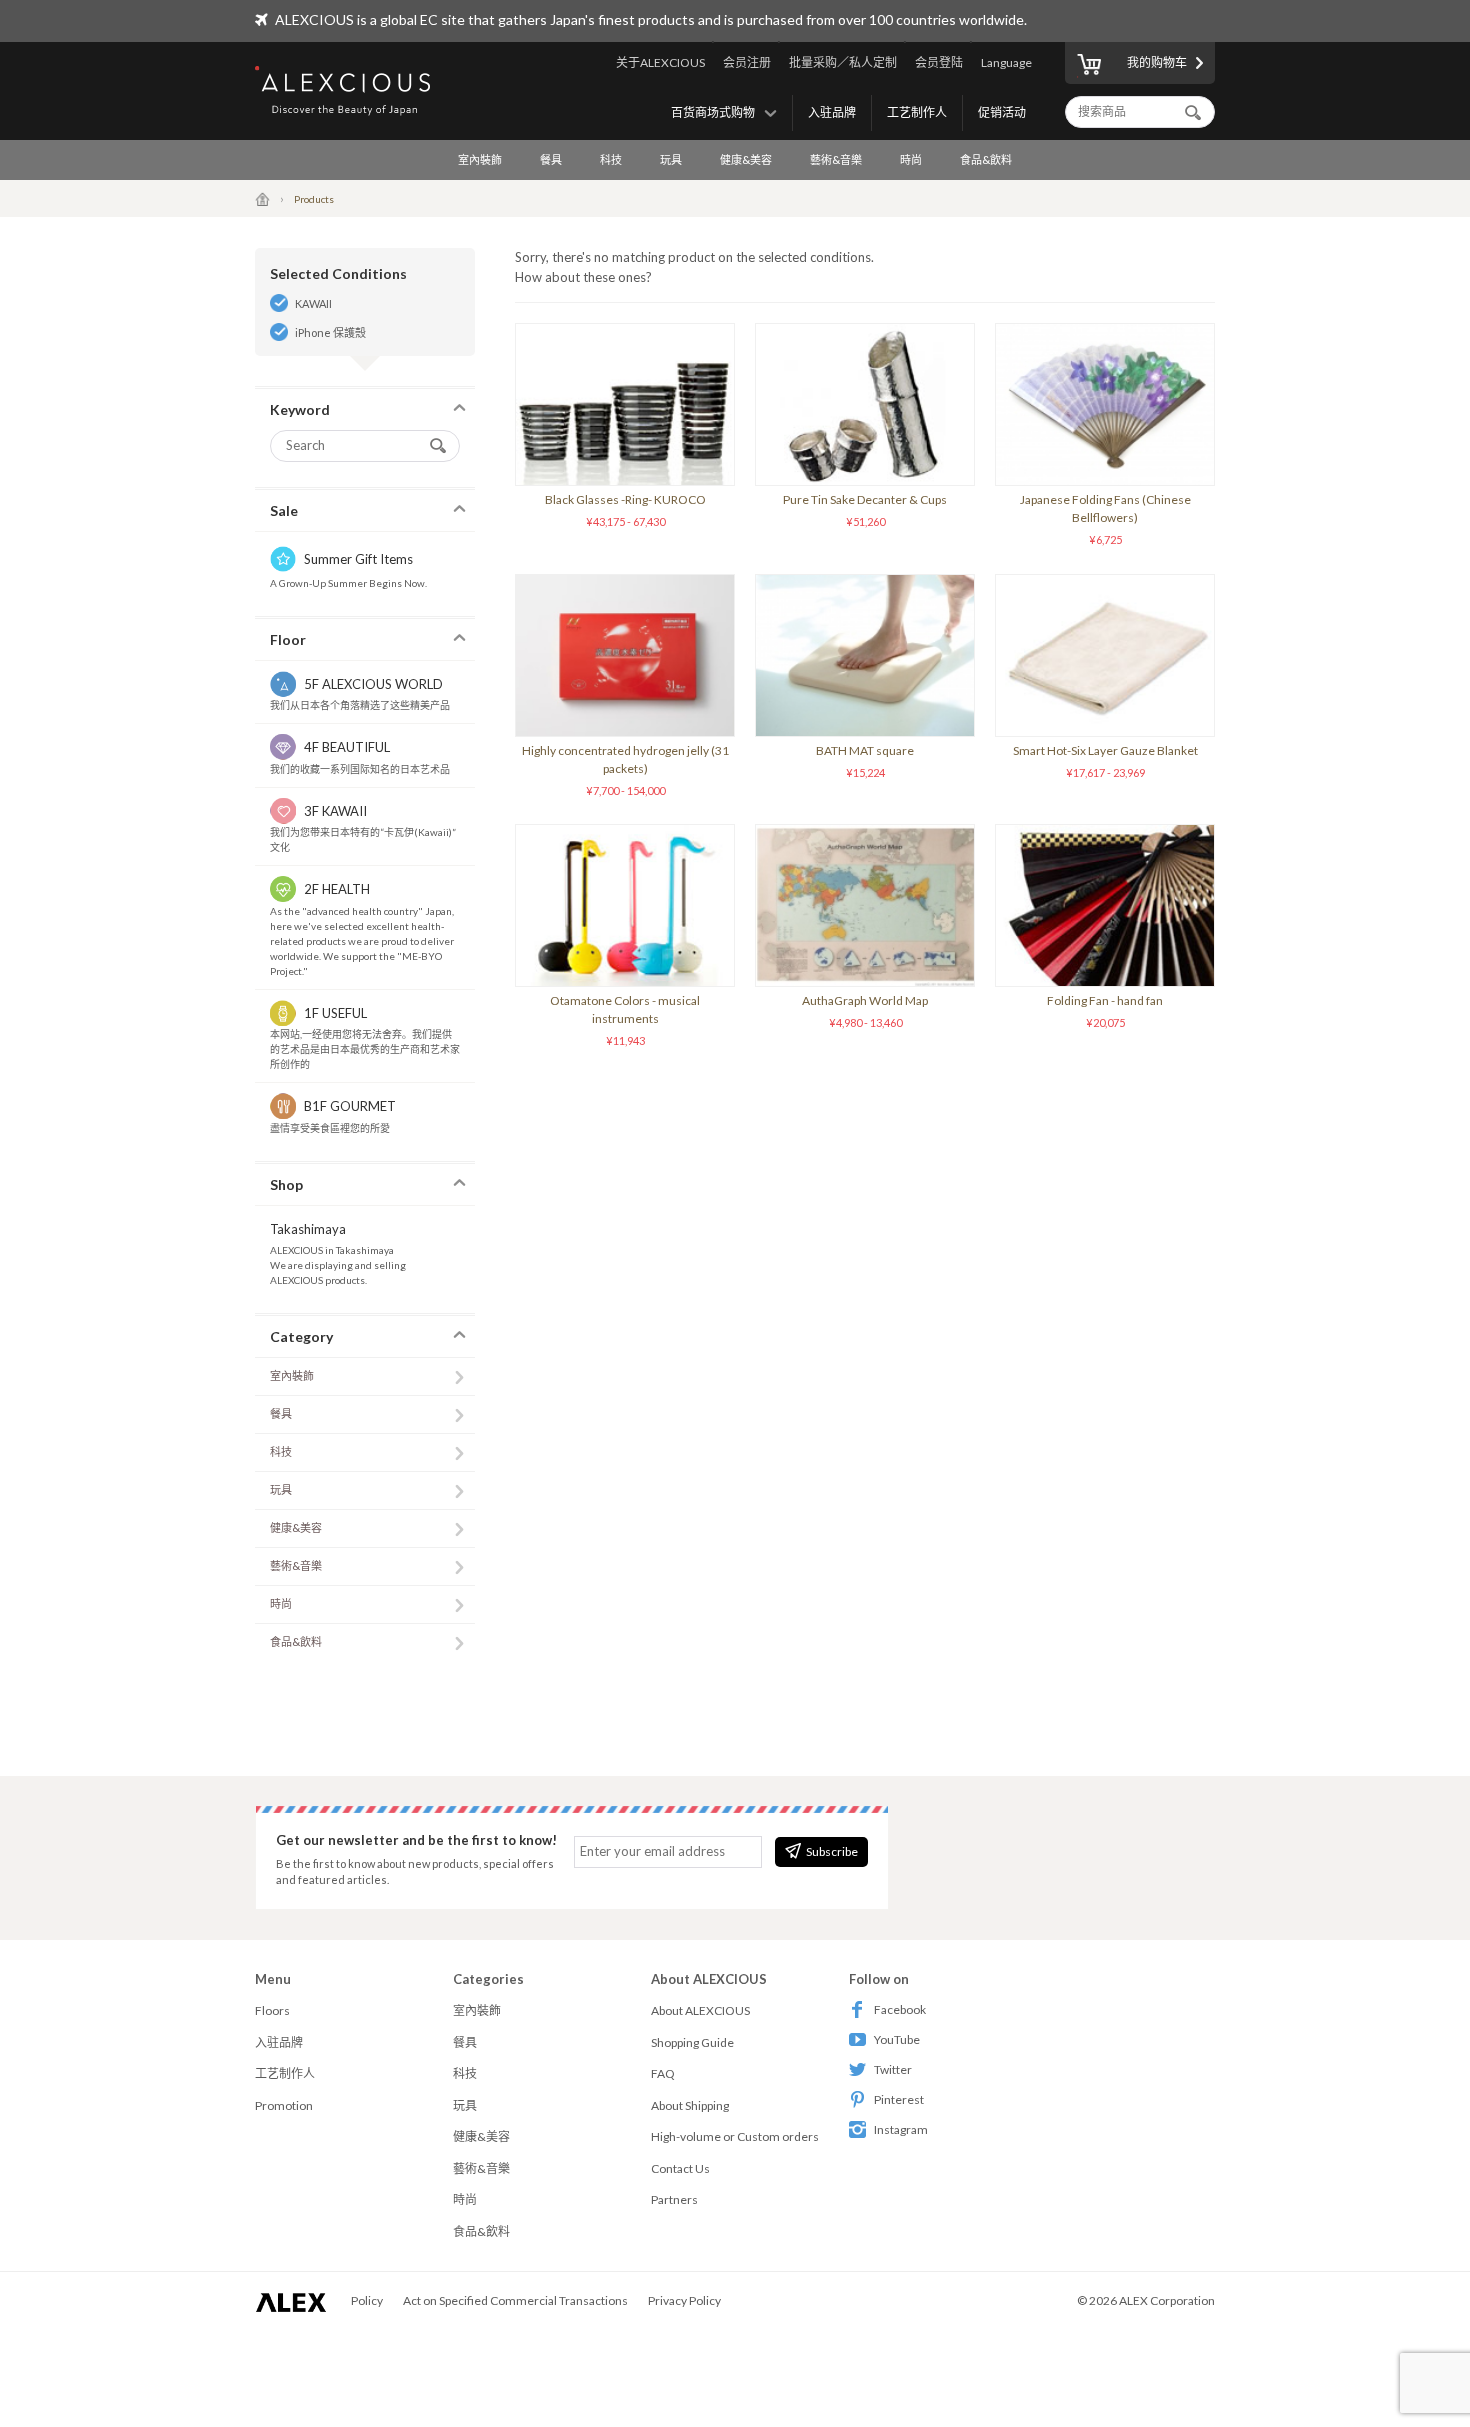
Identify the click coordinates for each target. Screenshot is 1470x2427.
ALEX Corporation (1167, 2300)
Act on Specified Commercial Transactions (515, 2300)
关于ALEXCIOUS (660, 62)
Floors (272, 2010)
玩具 (671, 159)
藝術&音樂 (836, 159)
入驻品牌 (832, 112)
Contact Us (680, 2168)
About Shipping (690, 2105)
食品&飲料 (986, 159)
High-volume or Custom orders (735, 2136)
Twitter (893, 2069)
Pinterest (899, 2099)
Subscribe (832, 1851)
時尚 (911, 159)
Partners (674, 2199)
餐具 (551, 159)
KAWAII (313, 303)
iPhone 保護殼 (330, 332)
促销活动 (1002, 112)
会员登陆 (939, 62)
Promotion (284, 2105)
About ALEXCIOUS (700, 2010)
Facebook (900, 2009)
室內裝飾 (480, 159)
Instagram (901, 2129)
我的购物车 (1157, 62)
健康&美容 (746, 159)
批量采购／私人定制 (843, 62)
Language (1006, 62)
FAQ (663, 2073)
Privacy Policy (684, 2300)
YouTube (897, 2039)
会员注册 (747, 62)
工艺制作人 (917, 112)
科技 (611, 159)
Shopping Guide (692, 2042)
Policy (367, 2300)
